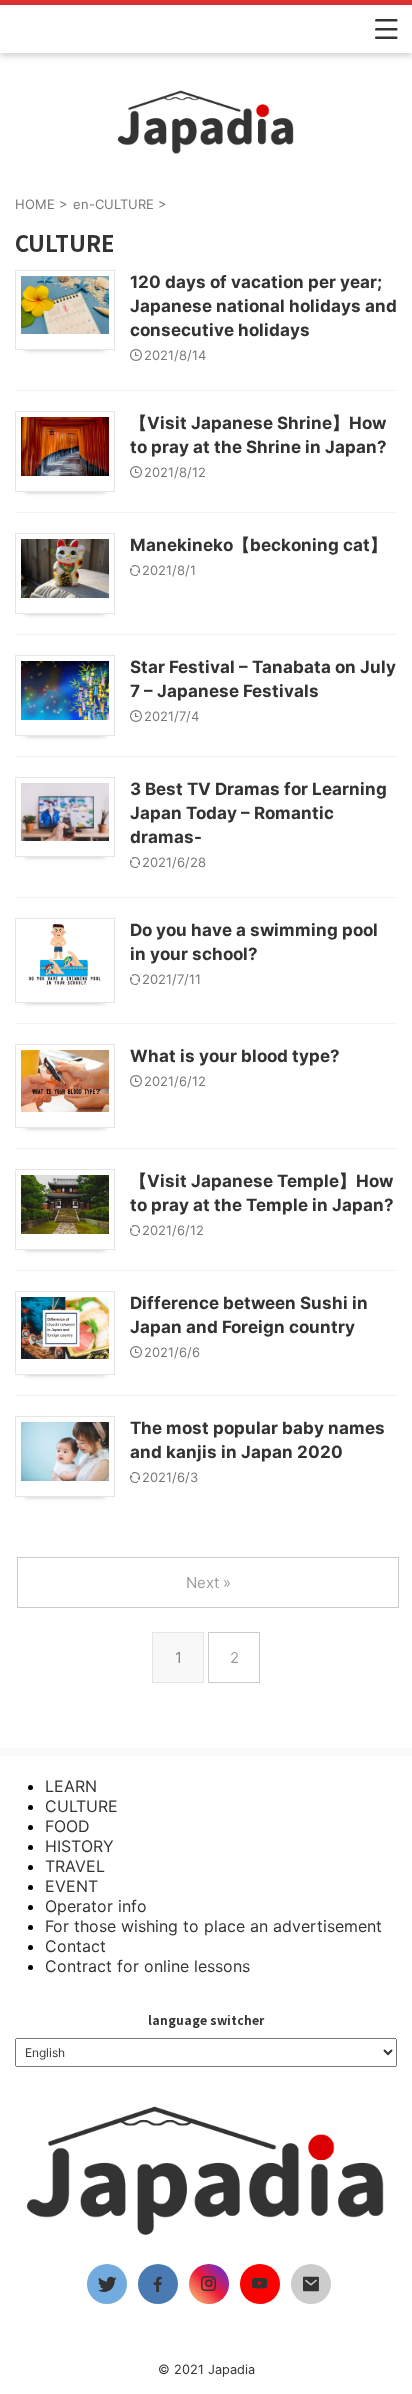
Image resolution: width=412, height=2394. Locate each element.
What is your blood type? (235, 1056)
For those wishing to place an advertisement (213, 1926)
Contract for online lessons (147, 1966)
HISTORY (79, 1846)
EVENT (71, 1886)
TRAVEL (75, 1866)
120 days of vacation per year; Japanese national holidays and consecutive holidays (263, 306)
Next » (208, 1582)
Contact (75, 1946)
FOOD (67, 1826)
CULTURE (81, 1806)
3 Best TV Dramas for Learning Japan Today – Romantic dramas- (258, 813)
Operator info (96, 1906)
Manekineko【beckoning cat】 (258, 545)
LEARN (71, 1786)
